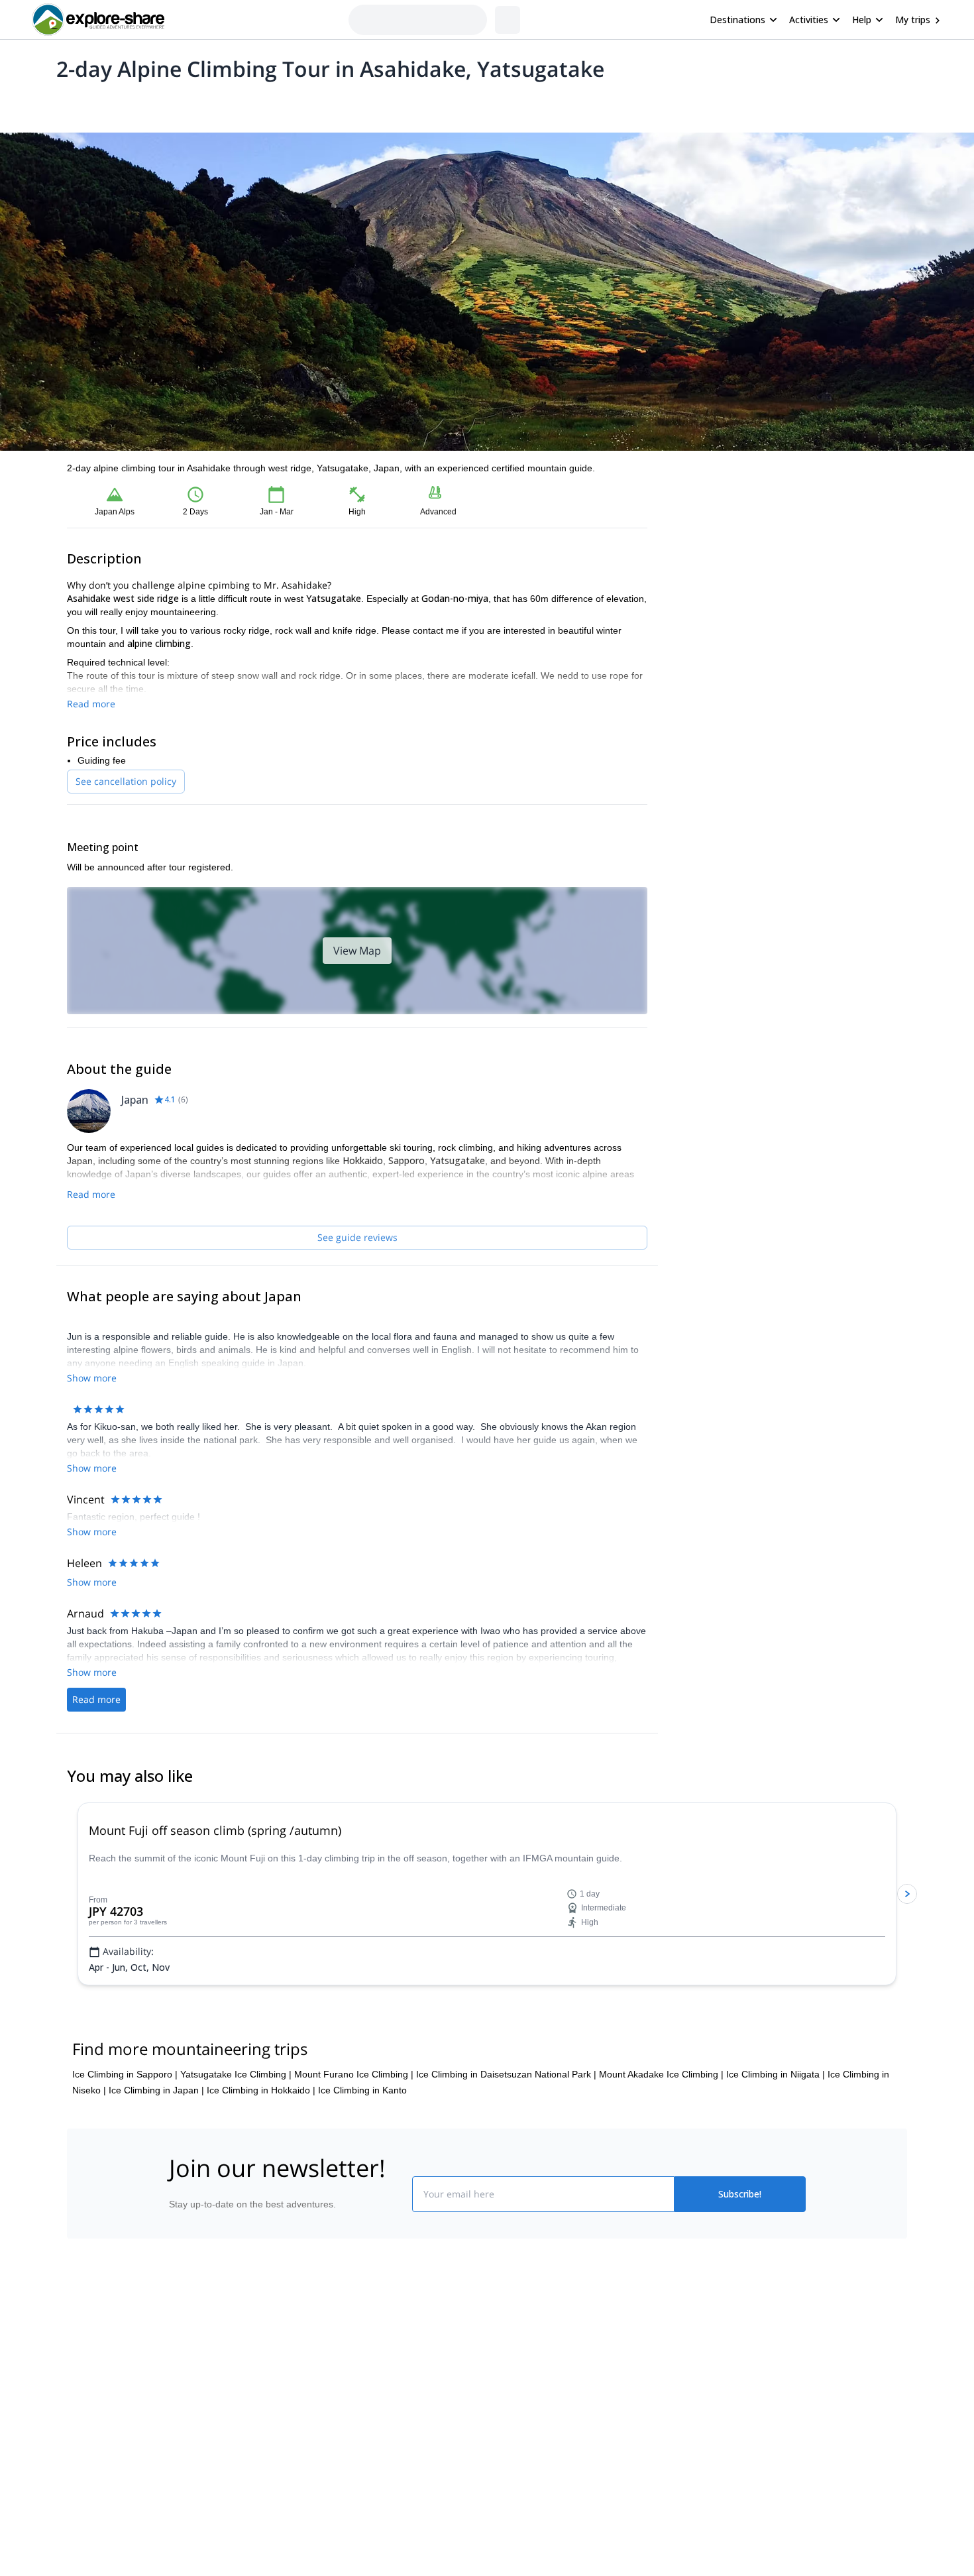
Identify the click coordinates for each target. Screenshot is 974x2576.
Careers (183, 2499)
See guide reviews (357, 1237)
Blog (496, 2412)
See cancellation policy (126, 781)
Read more (91, 704)
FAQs (338, 2467)
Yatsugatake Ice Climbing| (236, 2138)
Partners (184, 2441)
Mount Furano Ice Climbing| (354, 2138)
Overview (81, 103)
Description (137, 103)
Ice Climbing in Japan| (156, 2154)
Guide (280, 103)
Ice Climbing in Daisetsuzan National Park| (506, 2138)
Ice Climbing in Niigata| (776, 2138)
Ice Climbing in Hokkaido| (261, 2154)
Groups (190, 103)
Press (178, 2470)
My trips (913, 20)
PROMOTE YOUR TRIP (708, 2409)
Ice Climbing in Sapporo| (125, 2138)
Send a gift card (199, 2528)
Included (237, 103)
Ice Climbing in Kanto (362, 2154)
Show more (92, 1609)
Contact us (349, 2438)
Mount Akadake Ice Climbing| (661, 2138)
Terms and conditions (371, 2496)
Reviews (324, 103)
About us (185, 2412)
